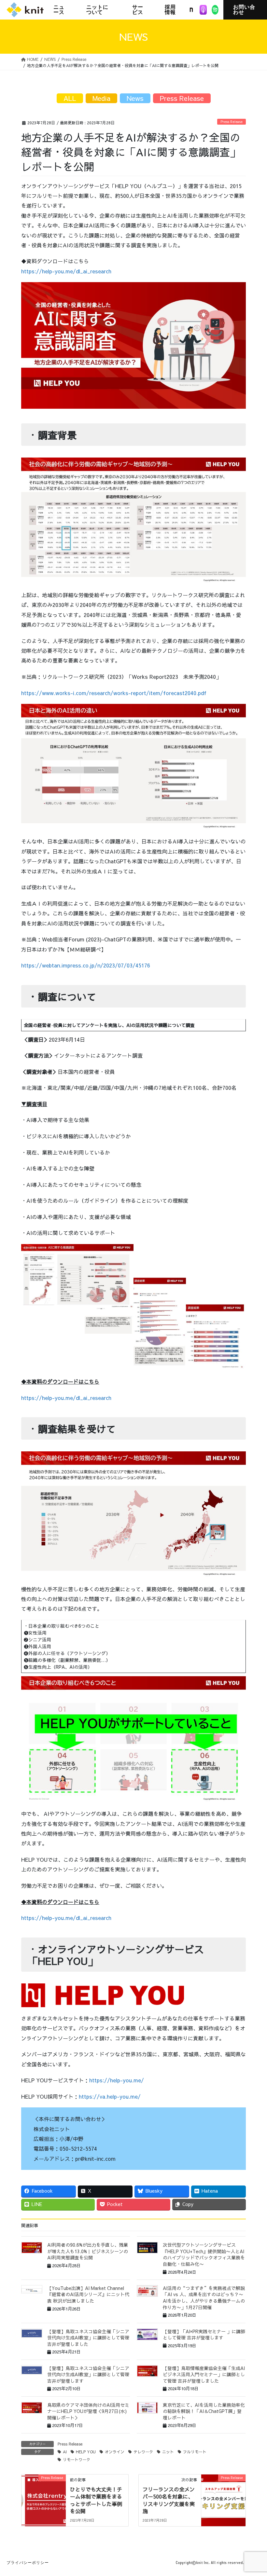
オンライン (115, 2452)
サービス (138, 10)
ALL (70, 98)
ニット (168, 2452)
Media (101, 98)
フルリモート (195, 2452)
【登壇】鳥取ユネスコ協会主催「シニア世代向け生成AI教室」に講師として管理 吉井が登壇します (88, 2374)
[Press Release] (44, 2498)
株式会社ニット (25, 10)
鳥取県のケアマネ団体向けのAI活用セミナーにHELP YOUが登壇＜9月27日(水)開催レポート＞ (88, 2411)
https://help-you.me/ (117, 2080)
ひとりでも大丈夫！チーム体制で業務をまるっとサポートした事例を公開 (96, 2500)
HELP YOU (86, 2452)
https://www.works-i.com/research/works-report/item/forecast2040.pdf (114, 693)
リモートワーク (77, 2460)
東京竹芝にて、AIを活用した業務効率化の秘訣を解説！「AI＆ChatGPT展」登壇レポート (204, 2411)
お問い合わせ (244, 10)
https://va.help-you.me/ (110, 2096)
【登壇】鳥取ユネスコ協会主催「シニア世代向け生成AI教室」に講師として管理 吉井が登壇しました (88, 2338)
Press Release (232, 122)
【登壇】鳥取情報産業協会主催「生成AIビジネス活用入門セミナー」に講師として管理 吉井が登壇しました (204, 2374)
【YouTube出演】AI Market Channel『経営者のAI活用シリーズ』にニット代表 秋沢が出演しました (88, 2294)
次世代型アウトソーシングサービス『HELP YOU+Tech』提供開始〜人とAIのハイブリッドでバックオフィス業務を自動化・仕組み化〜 (204, 2254)
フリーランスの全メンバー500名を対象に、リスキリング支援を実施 (169, 2500)
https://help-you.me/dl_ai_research (66, 271)
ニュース (59, 10)
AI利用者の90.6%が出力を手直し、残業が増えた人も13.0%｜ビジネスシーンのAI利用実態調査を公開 (88, 2251)
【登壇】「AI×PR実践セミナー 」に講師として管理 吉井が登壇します (204, 2335)
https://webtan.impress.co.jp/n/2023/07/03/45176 (86, 965)
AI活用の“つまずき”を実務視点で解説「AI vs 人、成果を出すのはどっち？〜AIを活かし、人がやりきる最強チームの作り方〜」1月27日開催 (204, 2298)
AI (65, 2452)
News (135, 98)
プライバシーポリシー (28, 2563)
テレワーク (143, 2452)
